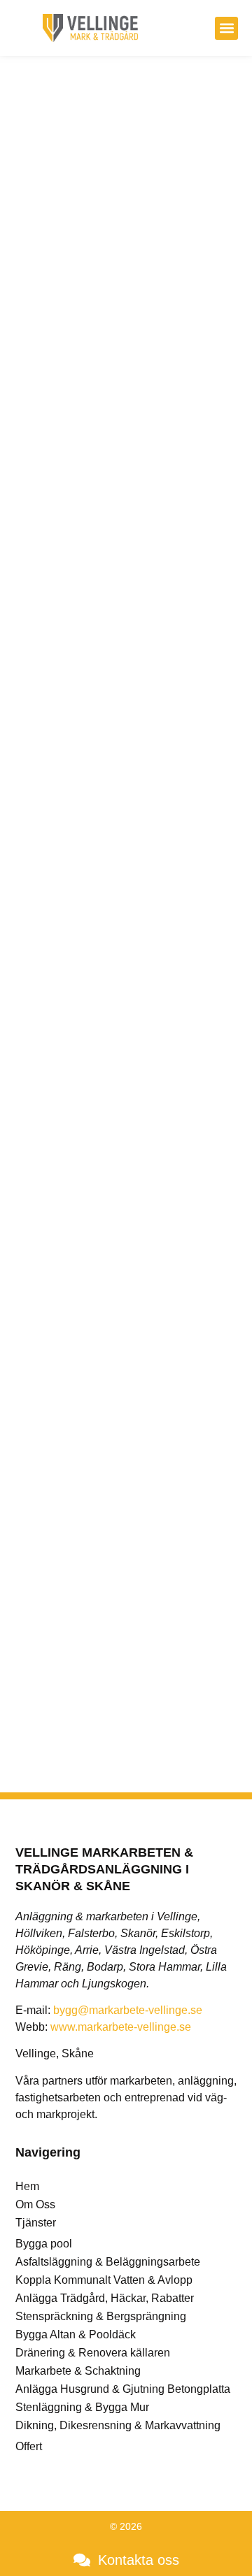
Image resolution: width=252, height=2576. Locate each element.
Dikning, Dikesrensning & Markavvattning (118, 2425)
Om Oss (35, 2204)
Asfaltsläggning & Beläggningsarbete (108, 2262)
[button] (226, 28)
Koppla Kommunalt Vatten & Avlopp (104, 2280)
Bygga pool (44, 2244)
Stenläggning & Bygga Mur (82, 2407)
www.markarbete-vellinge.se (121, 2027)
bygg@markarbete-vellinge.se (128, 2010)
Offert (29, 2446)
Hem (27, 2186)
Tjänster (36, 2223)
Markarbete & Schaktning (78, 2371)
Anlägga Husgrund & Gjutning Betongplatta (123, 2389)
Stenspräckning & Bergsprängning (101, 2316)
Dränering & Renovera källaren (93, 2353)
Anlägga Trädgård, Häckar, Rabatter (105, 2298)
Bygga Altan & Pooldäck (76, 2334)
